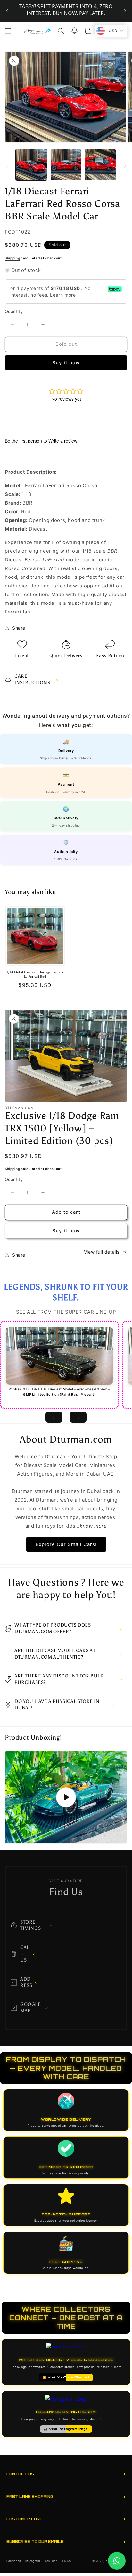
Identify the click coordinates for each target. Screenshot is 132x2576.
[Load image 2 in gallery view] (66, 165)
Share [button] (19, 628)
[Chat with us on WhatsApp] (117, 2561)
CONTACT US (66, 2474)
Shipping (12, 258)
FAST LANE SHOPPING (66, 2496)
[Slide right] (125, 166)
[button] (8, 31)
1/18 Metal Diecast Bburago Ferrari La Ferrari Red (35, 975)
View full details (102, 1252)
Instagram (33, 2561)
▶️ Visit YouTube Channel (66, 2377)
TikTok (67, 2561)
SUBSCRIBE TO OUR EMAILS (66, 2541)
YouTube (51, 2561)
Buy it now (66, 363)
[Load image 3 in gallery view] (100, 165)
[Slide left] (7, 166)
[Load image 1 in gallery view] (31, 165)
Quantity (14, 311)
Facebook (14, 2561)
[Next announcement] (125, 11)
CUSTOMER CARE (66, 2519)
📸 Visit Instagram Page (66, 2429)
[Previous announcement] (7, 11)
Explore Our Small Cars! (66, 1544)
